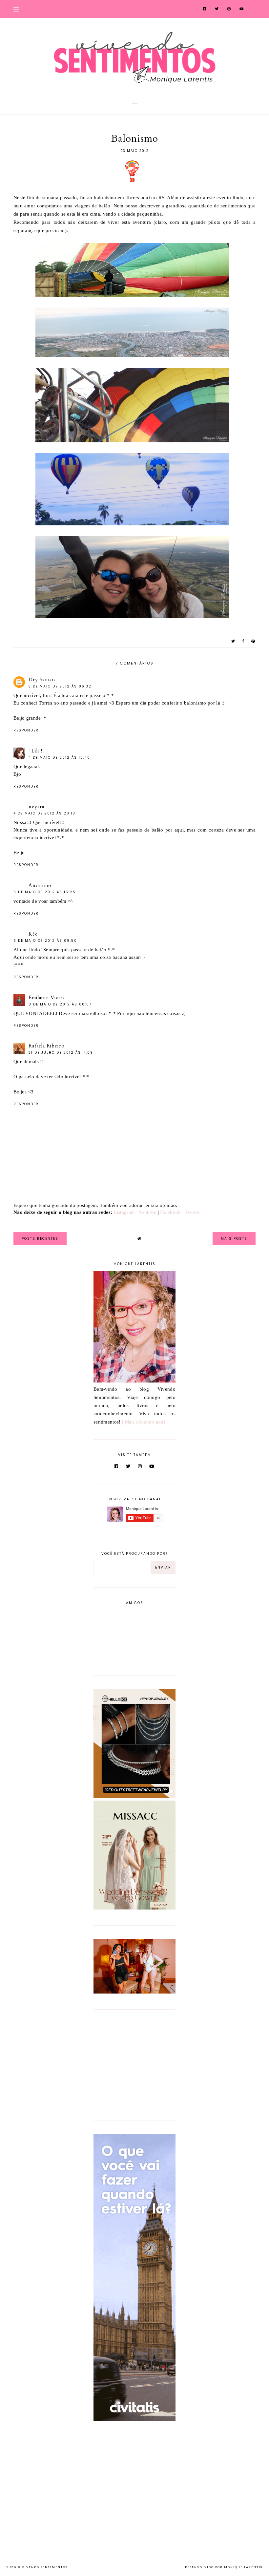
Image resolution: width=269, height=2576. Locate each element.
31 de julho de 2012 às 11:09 (61, 1053)
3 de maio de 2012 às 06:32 (60, 686)
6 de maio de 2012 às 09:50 (45, 941)
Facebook (170, 1212)
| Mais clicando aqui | (145, 1422)
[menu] (16, 9)
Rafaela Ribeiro (47, 1046)
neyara (36, 807)
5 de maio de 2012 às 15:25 (45, 892)
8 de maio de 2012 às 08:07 (60, 1004)
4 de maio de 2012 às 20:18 (44, 813)
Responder (26, 730)
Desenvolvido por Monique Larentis (224, 2567)
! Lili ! (35, 751)
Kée (33, 934)
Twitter (192, 1212)
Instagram (124, 1212)
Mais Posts (234, 1239)
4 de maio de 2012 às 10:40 (59, 758)
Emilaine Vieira (47, 998)
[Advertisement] (134, 2064)
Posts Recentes (40, 1239)
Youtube (147, 1212)
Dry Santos (42, 680)
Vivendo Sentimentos (45, 2567)
